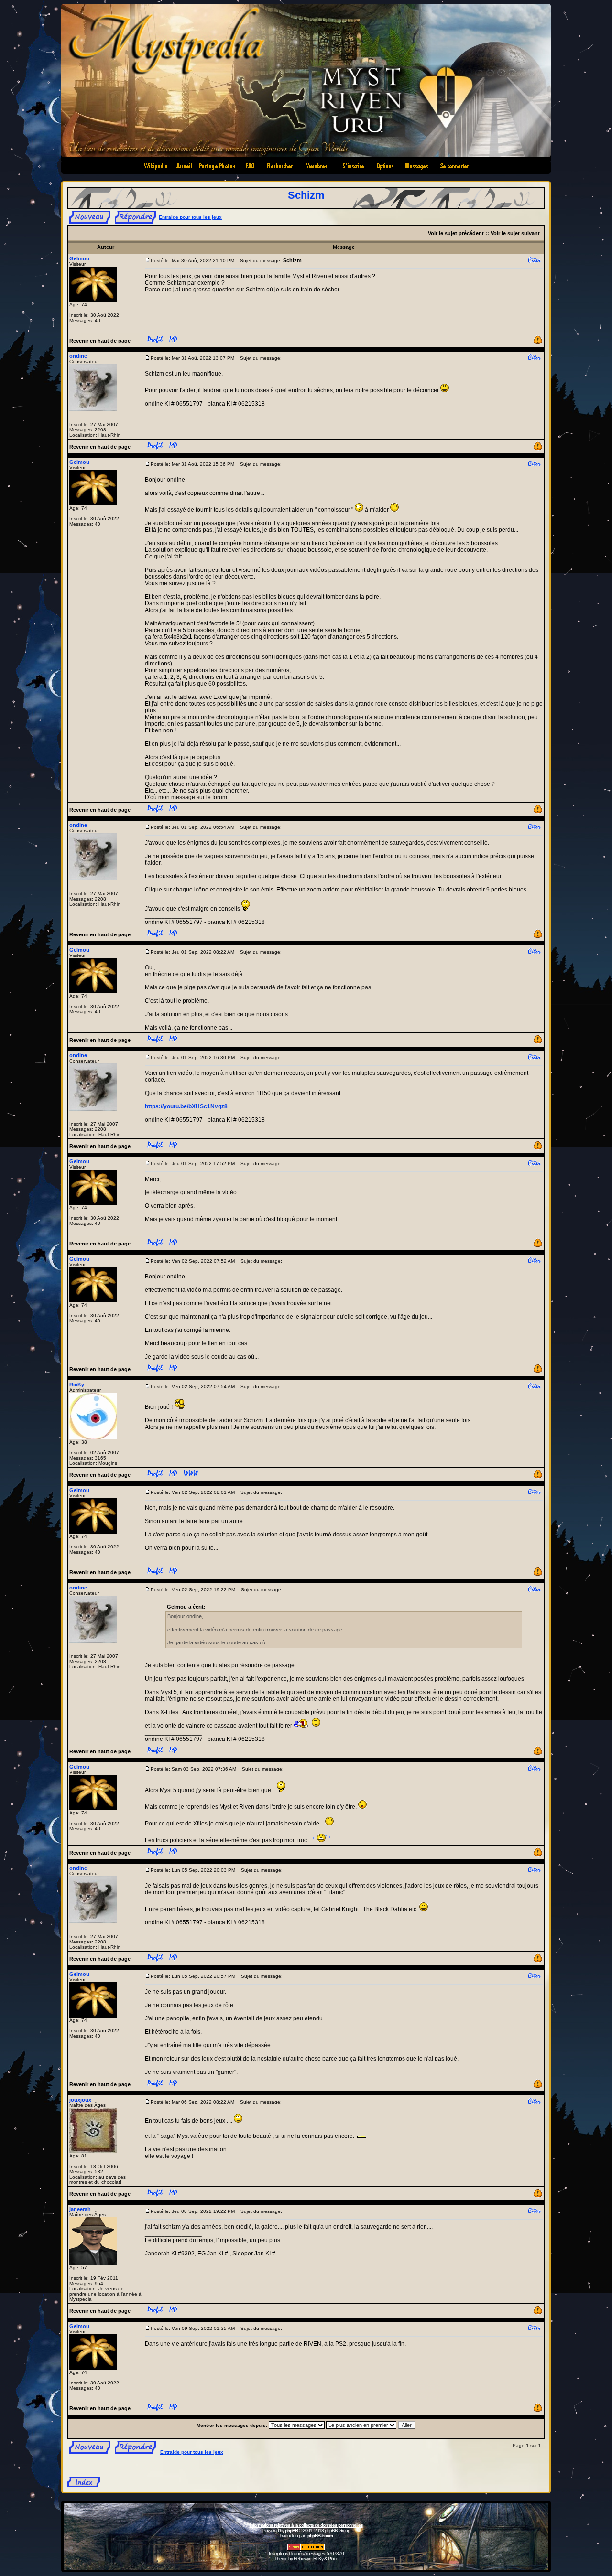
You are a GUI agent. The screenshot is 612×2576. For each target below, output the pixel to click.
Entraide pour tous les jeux (190, 217)
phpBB (291, 2530)
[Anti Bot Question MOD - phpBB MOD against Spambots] (306, 2549)
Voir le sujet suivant (515, 233)
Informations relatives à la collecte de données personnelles (306, 2525)
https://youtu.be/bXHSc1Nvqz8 (186, 1106)
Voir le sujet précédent (456, 233)
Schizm (306, 195)
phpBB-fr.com (320, 2536)
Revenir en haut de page (100, 341)
